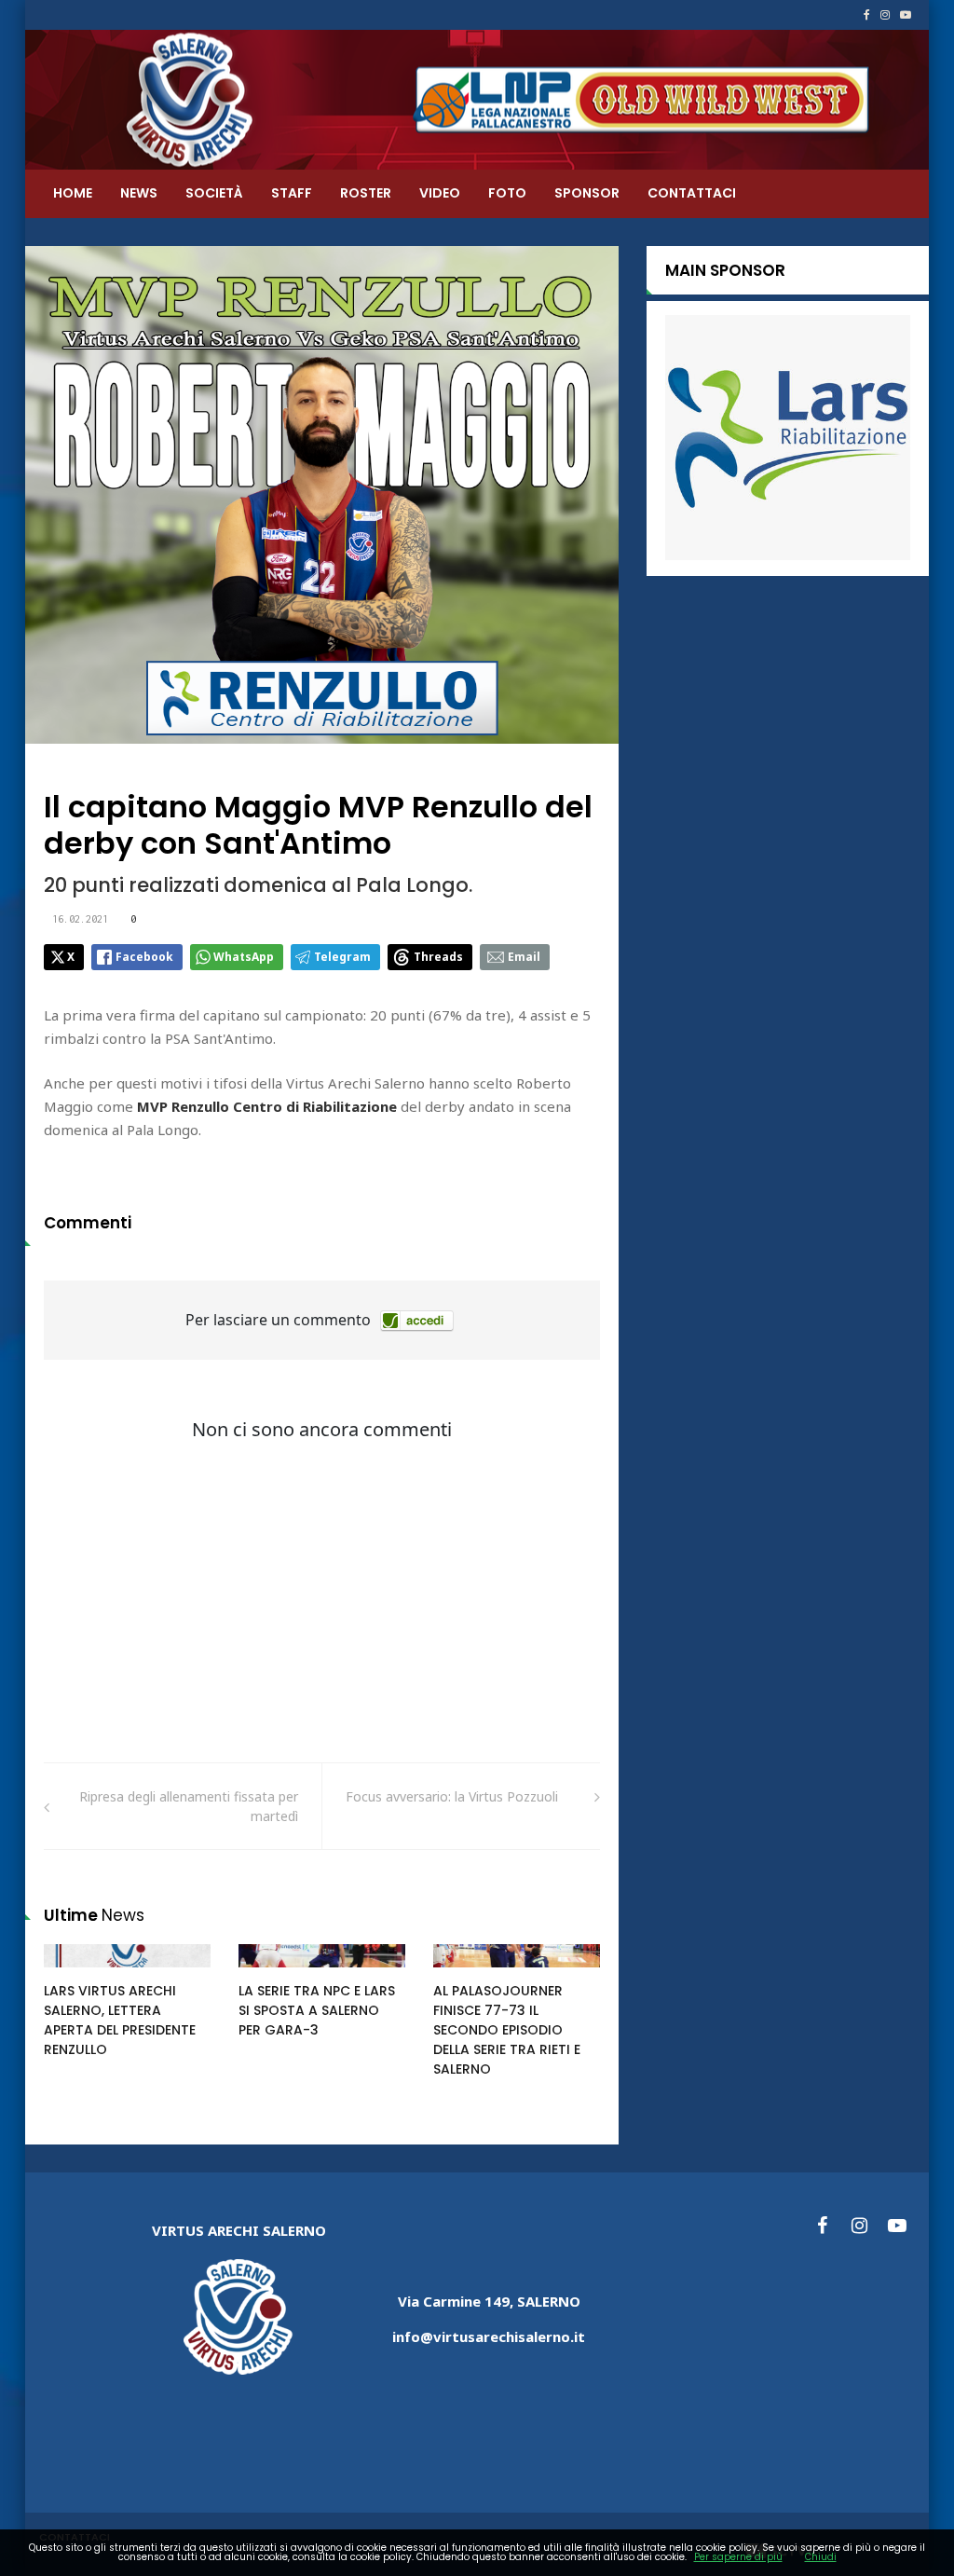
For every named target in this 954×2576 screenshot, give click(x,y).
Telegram (342, 957)
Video (440, 193)
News (139, 193)
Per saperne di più (738, 2557)
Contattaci (692, 193)
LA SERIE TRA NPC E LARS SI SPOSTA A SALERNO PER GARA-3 (317, 2010)
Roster (366, 193)
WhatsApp (244, 957)
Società (214, 193)
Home (73, 193)
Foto (507, 193)
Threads (438, 957)
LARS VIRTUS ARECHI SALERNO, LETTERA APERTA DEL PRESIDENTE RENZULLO (120, 2020)
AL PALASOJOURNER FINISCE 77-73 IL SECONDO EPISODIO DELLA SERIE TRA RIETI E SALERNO (507, 2030)
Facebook (144, 957)
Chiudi (821, 2557)
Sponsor (587, 193)
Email (524, 957)
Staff (292, 193)
